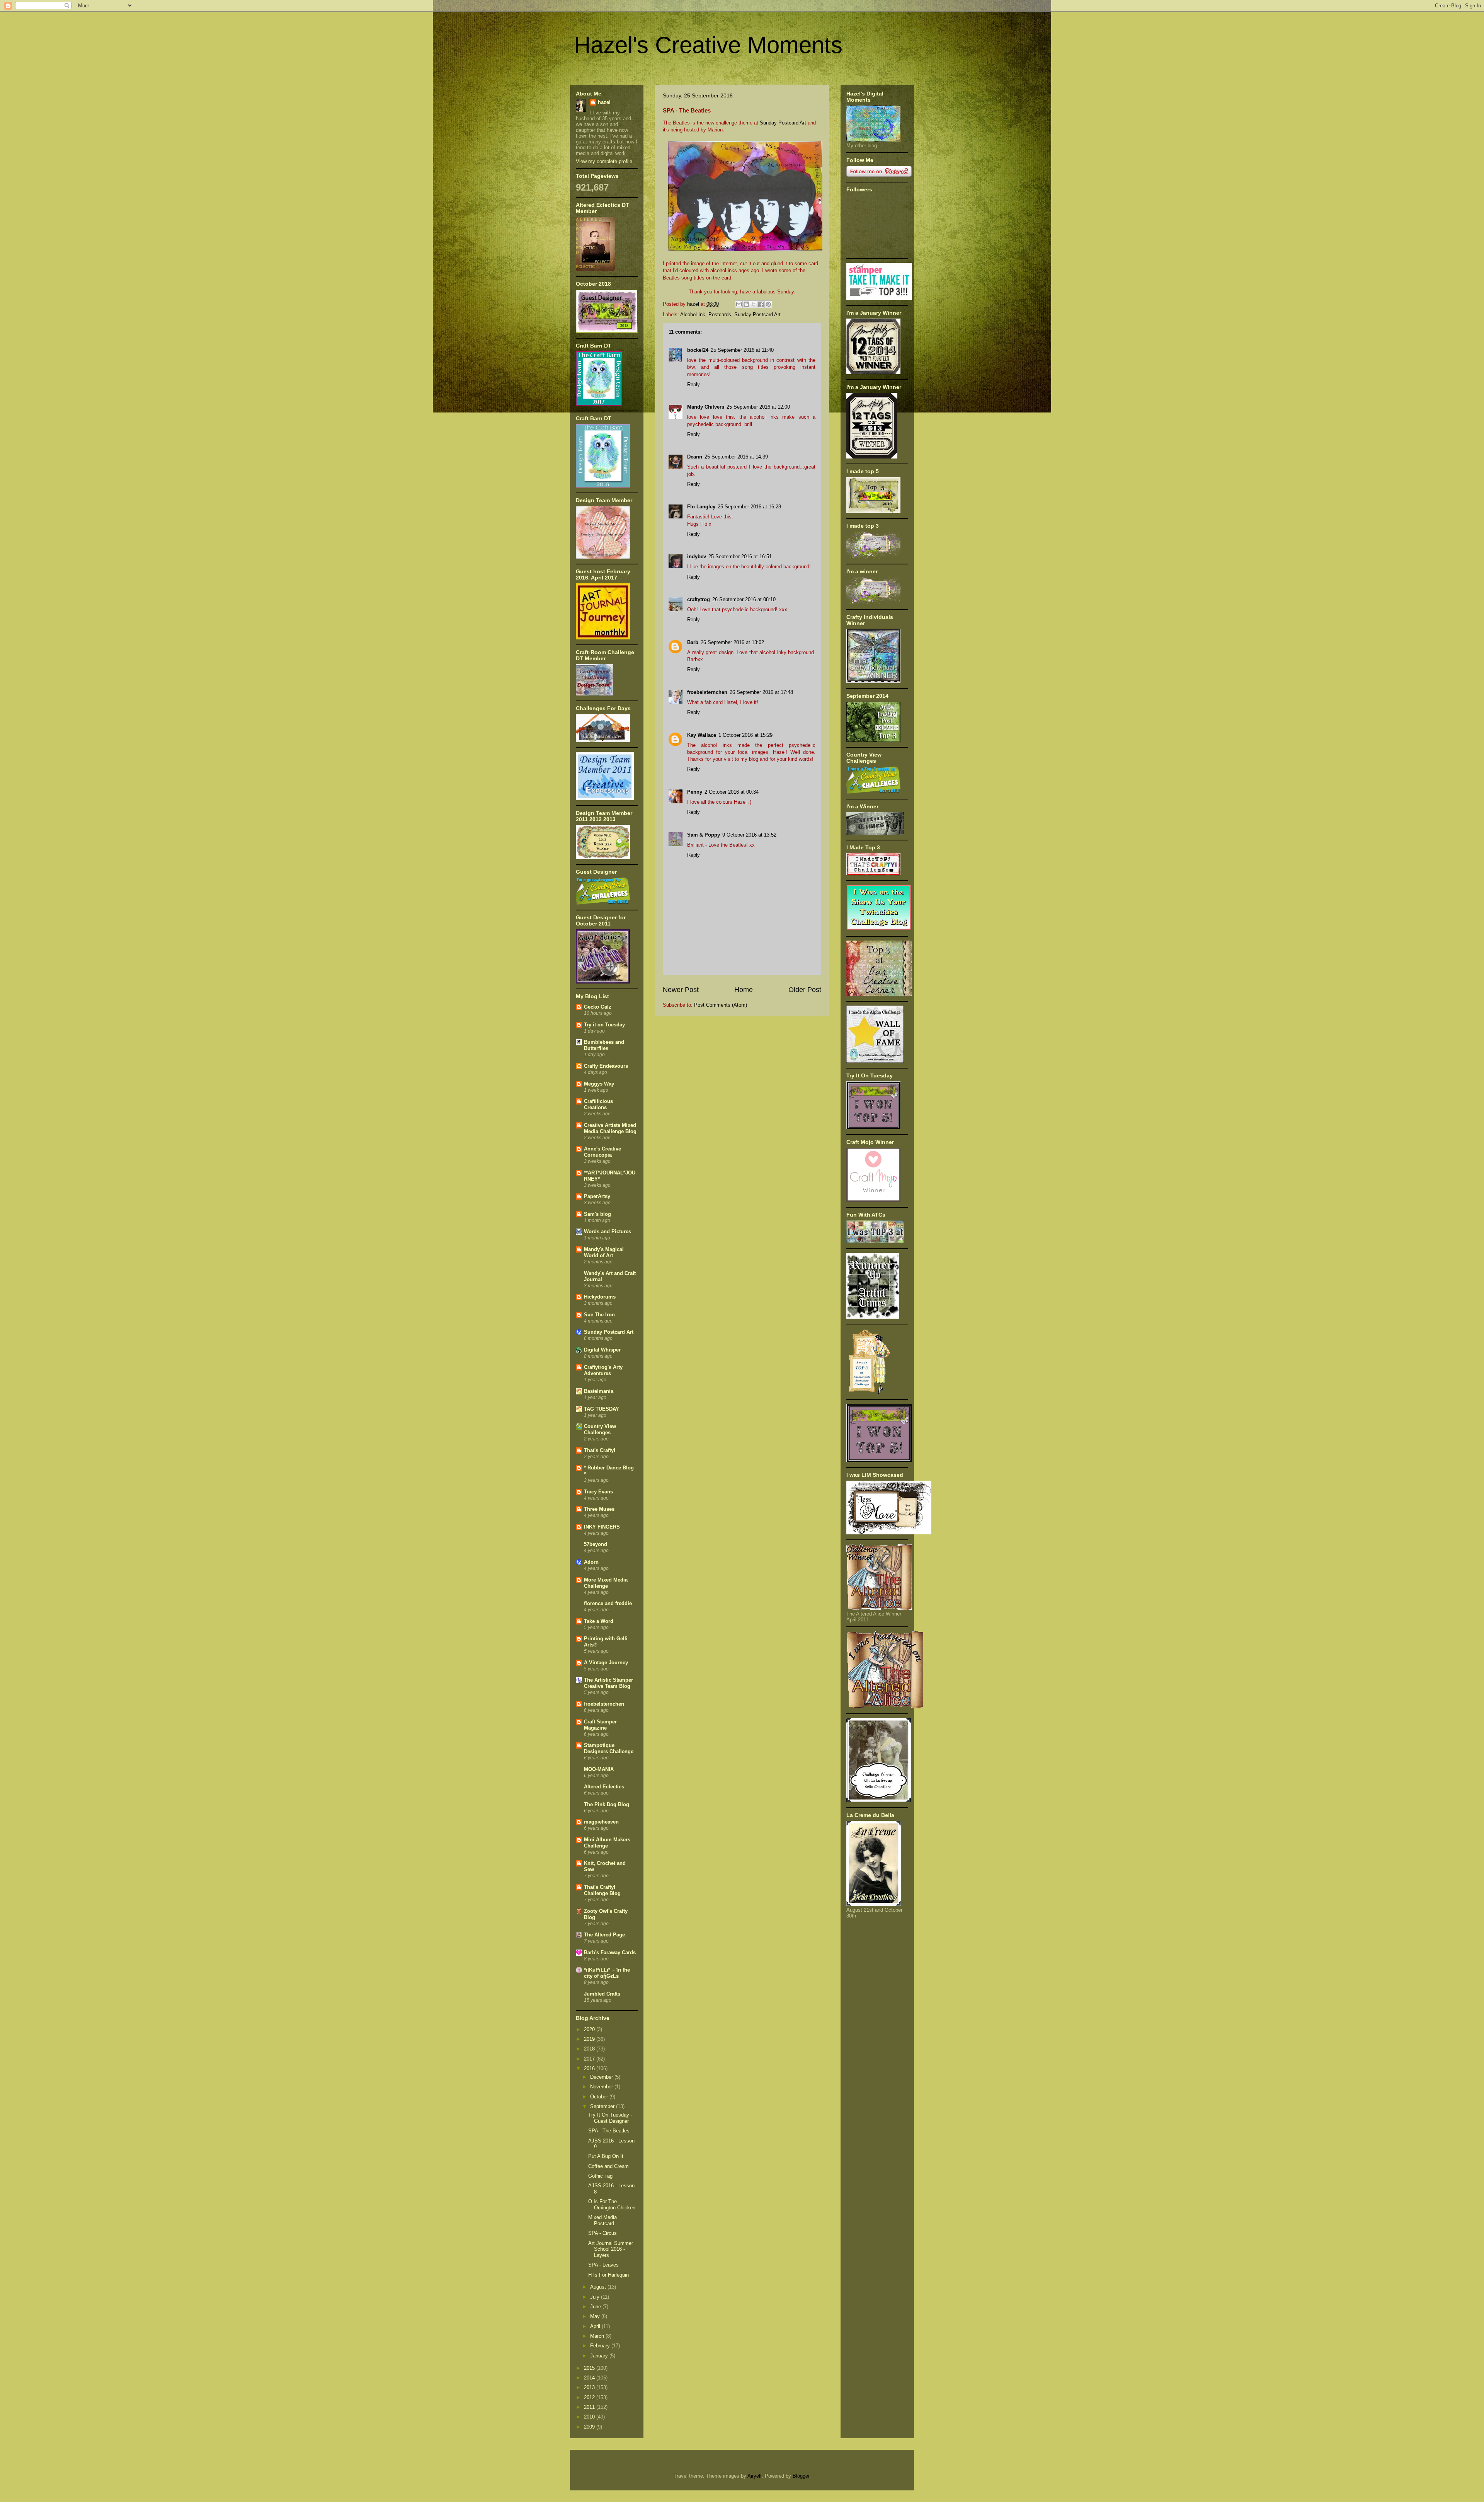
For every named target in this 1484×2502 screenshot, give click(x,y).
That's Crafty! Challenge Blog (602, 1890)
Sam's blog (597, 1214)
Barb (693, 642)
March (598, 2336)
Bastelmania (599, 1391)
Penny (695, 792)
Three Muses (599, 1509)
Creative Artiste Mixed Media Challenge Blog (610, 1128)
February (601, 2346)
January (600, 2356)
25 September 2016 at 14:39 (736, 457)
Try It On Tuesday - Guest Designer (610, 2118)
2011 (590, 2407)
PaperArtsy (597, 1196)
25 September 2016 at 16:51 (740, 556)
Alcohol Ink (693, 314)
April (596, 2326)
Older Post (805, 990)
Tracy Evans (598, 1492)
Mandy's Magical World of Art (604, 1252)
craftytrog (699, 599)
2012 (590, 2397)
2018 (590, 2049)
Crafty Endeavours (606, 1066)
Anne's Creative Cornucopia (602, 1152)
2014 (590, 2378)
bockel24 (698, 350)
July (596, 2297)
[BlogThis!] (746, 304)
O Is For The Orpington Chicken (612, 2205)
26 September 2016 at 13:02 (732, 642)
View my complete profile (604, 161)
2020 (590, 2029)
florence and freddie (608, 1603)
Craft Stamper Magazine (600, 1725)
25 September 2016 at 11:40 (742, 350)
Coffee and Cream (608, 2166)
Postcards (720, 314)
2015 (590, 2368)
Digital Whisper (602, 1350)
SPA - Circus (602, 2233)
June (596, 2307)
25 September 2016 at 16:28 (749, 507)
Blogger (801, 2476)
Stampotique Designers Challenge (609, 1748)
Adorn (591, 1562)
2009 (590, 2427)
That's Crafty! (600, 1450)
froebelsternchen (707, 692)
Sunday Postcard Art (783, 123)
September (603, 2106)
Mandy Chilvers (706, 407)
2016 (590, 2068)
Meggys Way (599, 1084)
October (600, 2097)
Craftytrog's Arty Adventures (603, 1370)
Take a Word (599, 1621)
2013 (590, 2387)
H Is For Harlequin (608, 2275)
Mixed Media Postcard (602, 2220)
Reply (693, 384)
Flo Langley (701, 507)
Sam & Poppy (704, 835)
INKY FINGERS (602, 1527)
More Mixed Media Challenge (606, 1583)
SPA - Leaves (603, 2265)
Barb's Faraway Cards (610, 1952)
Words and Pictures (608, 1231)
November (602, 2087)
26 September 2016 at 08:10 (744, 599)
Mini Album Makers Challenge (607, 1843)
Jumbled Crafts (602, 1994)
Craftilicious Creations (598, 1104)
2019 (590, 2039)
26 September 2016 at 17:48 (761, 692)
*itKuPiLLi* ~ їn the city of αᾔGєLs (607, 1973)
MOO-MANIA (599, 1769)
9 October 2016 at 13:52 (749, 835)
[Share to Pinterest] (768, 304)
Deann (695, 457)
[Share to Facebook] (761, 304)
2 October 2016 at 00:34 (732, 792)
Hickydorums (600, 1297)
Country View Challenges (600, 1429)
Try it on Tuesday (604, 1025)
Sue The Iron (599, 1315)
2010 (590, 2417)
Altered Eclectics (604, 1787)
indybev (697, 556)
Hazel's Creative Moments (708, 45)
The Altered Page (604, 1935)
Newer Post (681, 990)
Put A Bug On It (606, 2156)
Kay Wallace (702, 735)
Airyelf (755, 2476)
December (602, 2077)
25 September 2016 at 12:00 (758, 407)
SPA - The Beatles (609, 2131)
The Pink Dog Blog (607, 1804)
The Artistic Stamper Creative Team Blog (608, 1683)
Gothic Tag (600, 2176)
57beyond (596, 1544)
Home (744, 990)
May (596, 2316)
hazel (604, 102)
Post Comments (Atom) (721, 1005)
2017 (590, 2059)
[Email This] (739, 304)
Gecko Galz (598, 1007)
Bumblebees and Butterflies (604, 1045)
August (599, 2287)
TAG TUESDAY (602, 1409)
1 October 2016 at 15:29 (745, 735)
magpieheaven (601, 1822)
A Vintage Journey (606, 1663)
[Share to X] (754, 304)
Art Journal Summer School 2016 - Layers (611, 2249)
